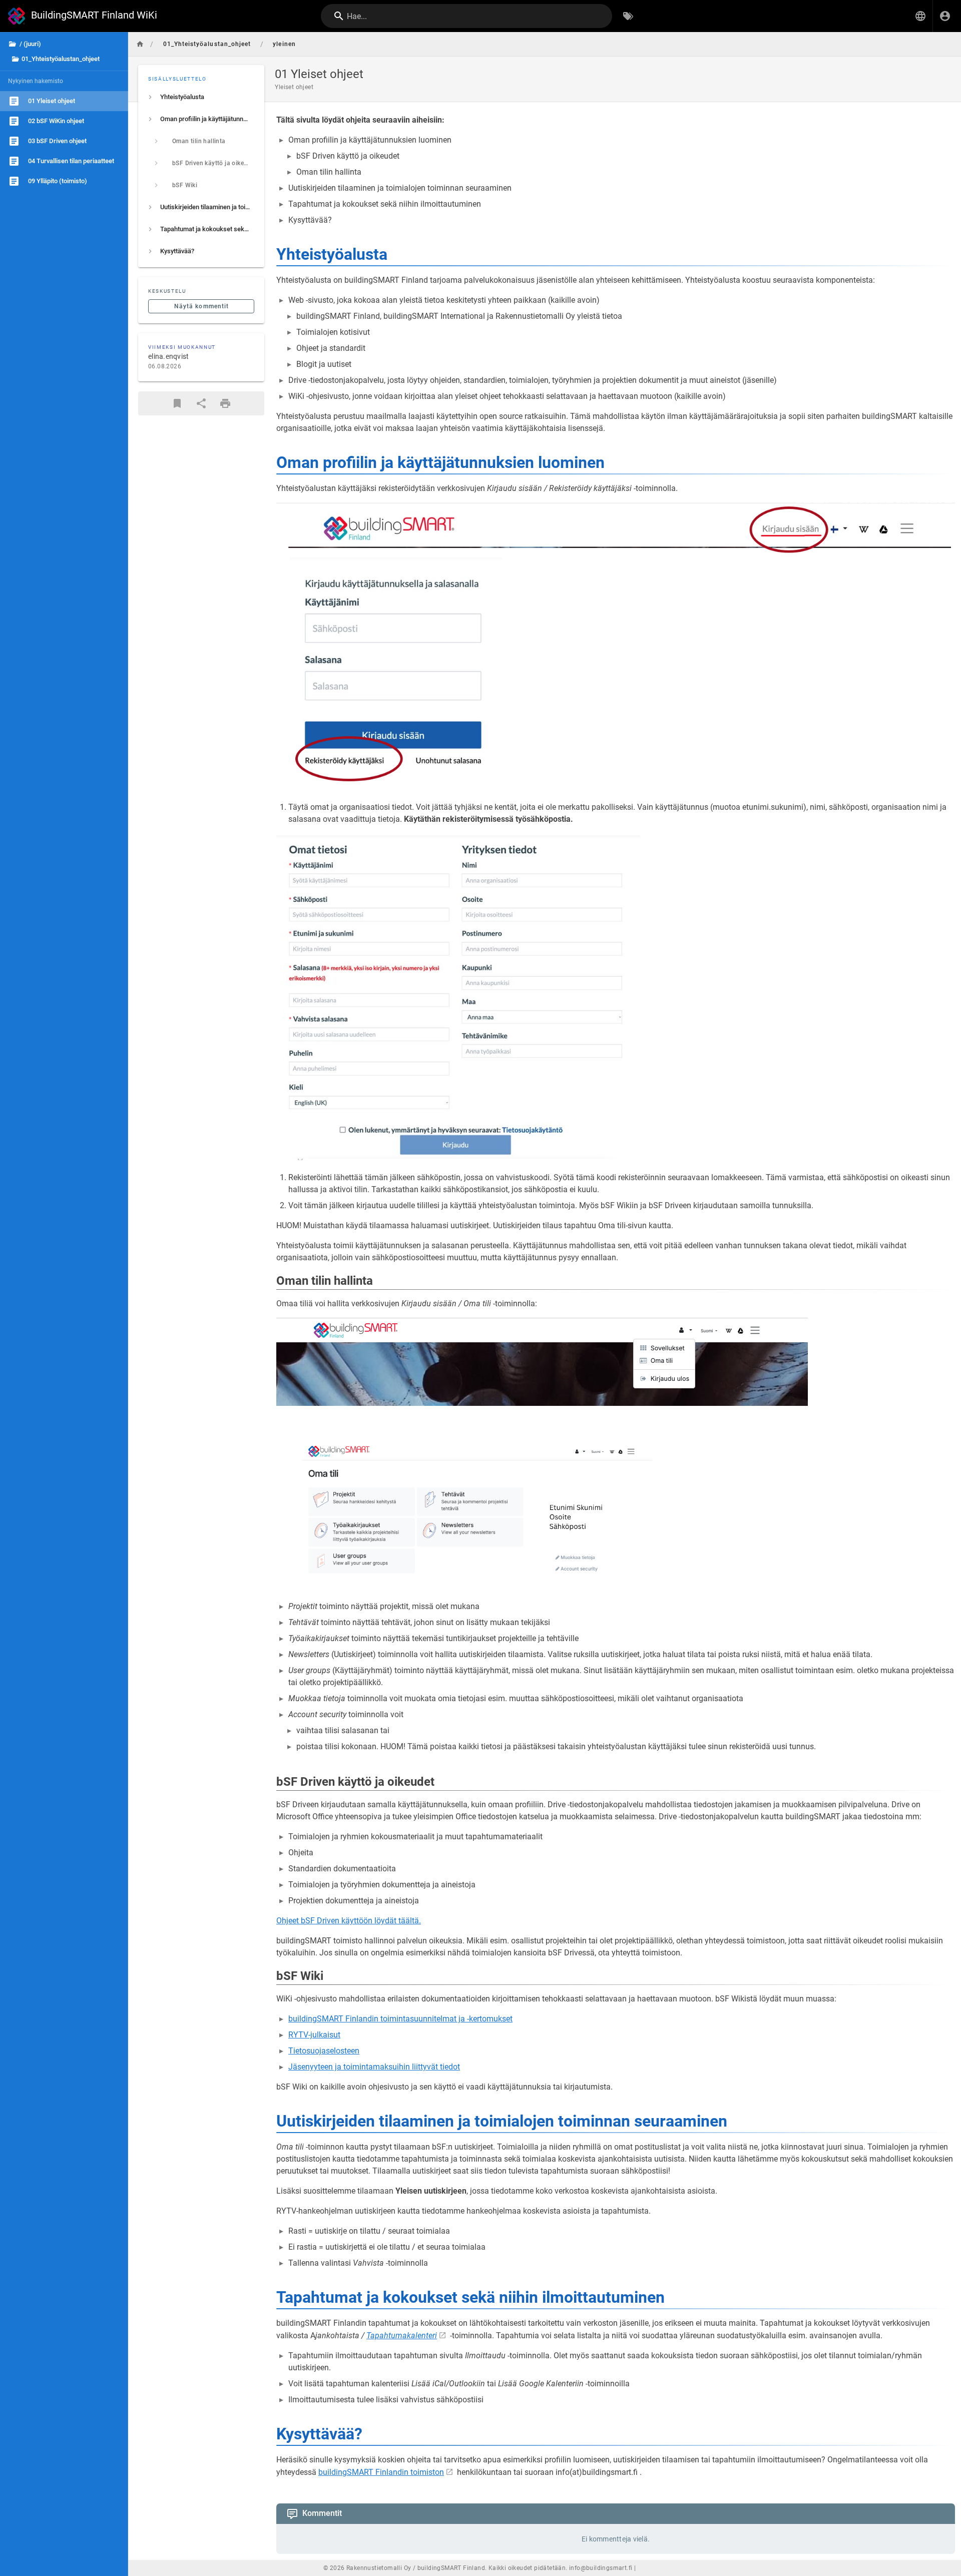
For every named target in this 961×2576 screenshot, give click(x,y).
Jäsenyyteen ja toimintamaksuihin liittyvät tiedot (374, 2067)
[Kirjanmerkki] (177, 403)
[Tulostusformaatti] (225, 403)
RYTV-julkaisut (314, 2035)
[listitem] (201, 97)
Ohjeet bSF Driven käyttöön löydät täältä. (349, 1921)
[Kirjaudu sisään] (945, 16)
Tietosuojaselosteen (324, 2051)
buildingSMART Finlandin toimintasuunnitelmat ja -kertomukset (400, 2019)
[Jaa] (201, 403)
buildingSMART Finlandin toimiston (381, 2472)
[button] (920, 16)
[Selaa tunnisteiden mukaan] (628, 16)
